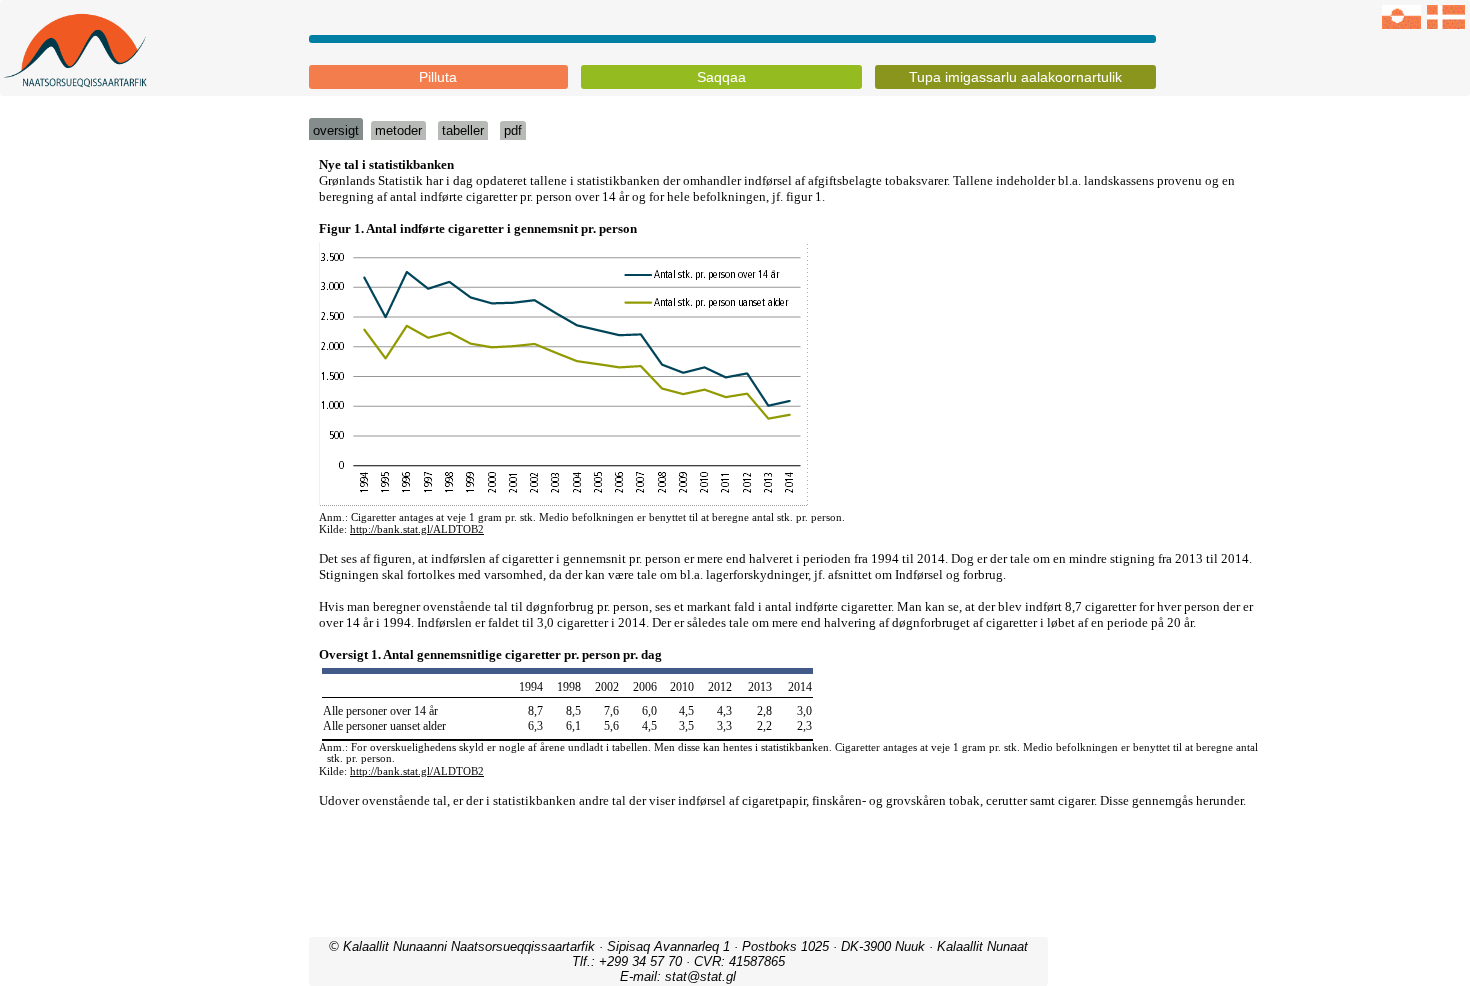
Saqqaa (721, 77)
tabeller (463, 130)
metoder (398, 130)
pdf (513, 130)
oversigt (336, 130)
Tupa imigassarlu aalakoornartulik (1015, 77)
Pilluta (438, 77)
